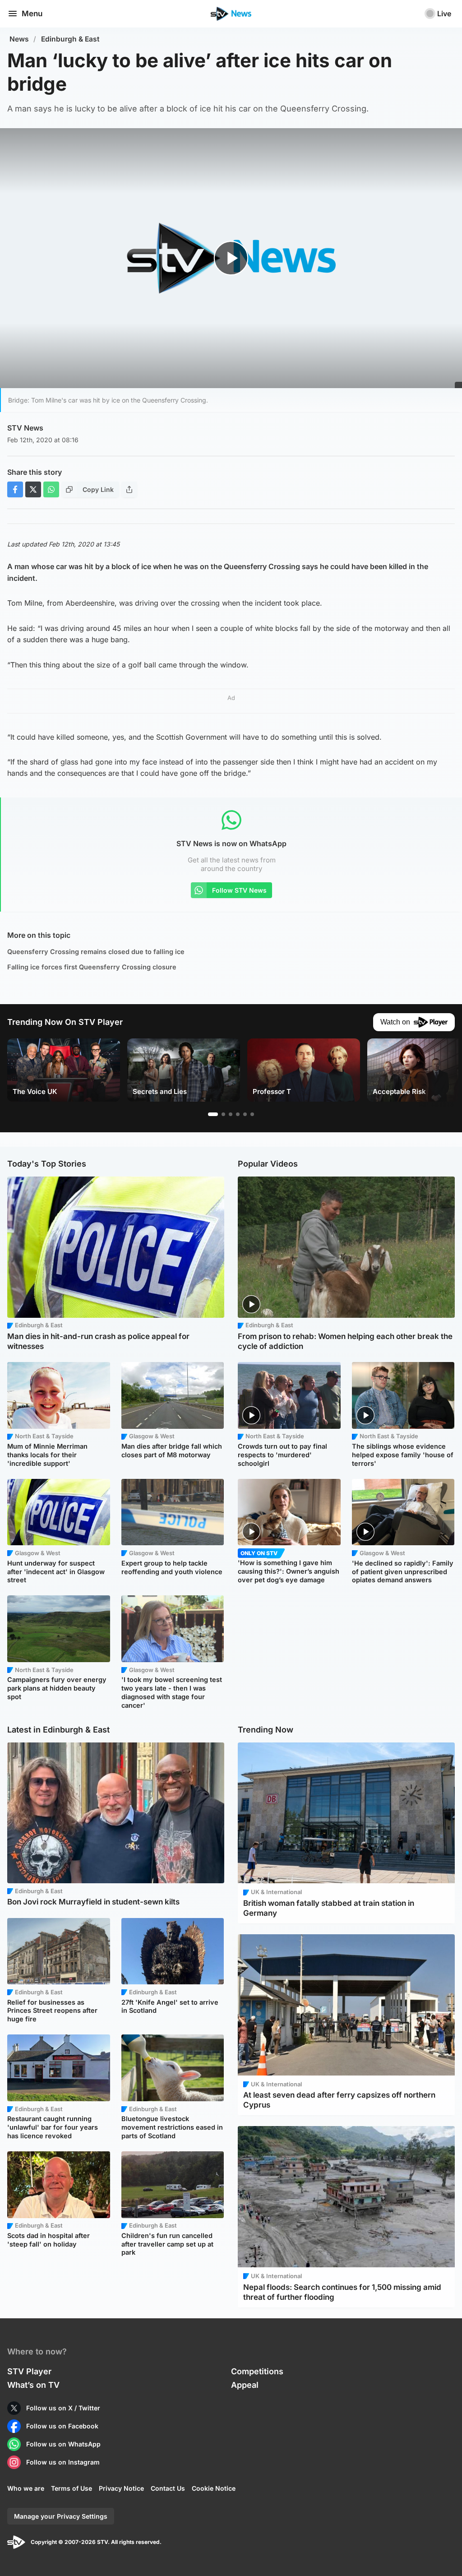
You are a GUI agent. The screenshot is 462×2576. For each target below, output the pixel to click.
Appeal (245, 2385)
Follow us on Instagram (63, 2462)
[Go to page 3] (231, 1114)
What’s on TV (33, 2385)
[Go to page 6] (252, 1114)
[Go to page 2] (223, 1114)
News (19, 39)
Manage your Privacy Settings (61, 2516)
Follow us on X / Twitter (63, 2408)
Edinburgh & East (70, 39)
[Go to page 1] (213, 1114)
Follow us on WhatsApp (63, 2444)
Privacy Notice (121, 2488)
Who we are (26, 2488)
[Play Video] (231, 258)
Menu (32, 14)
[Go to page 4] (238, 1114)
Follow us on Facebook (62, 2426)
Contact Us (168, 2488)
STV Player (29, 2371)
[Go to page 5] (245, 1114)
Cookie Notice (214, 2488)
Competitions (257, 2371)
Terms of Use (72, 2488)
